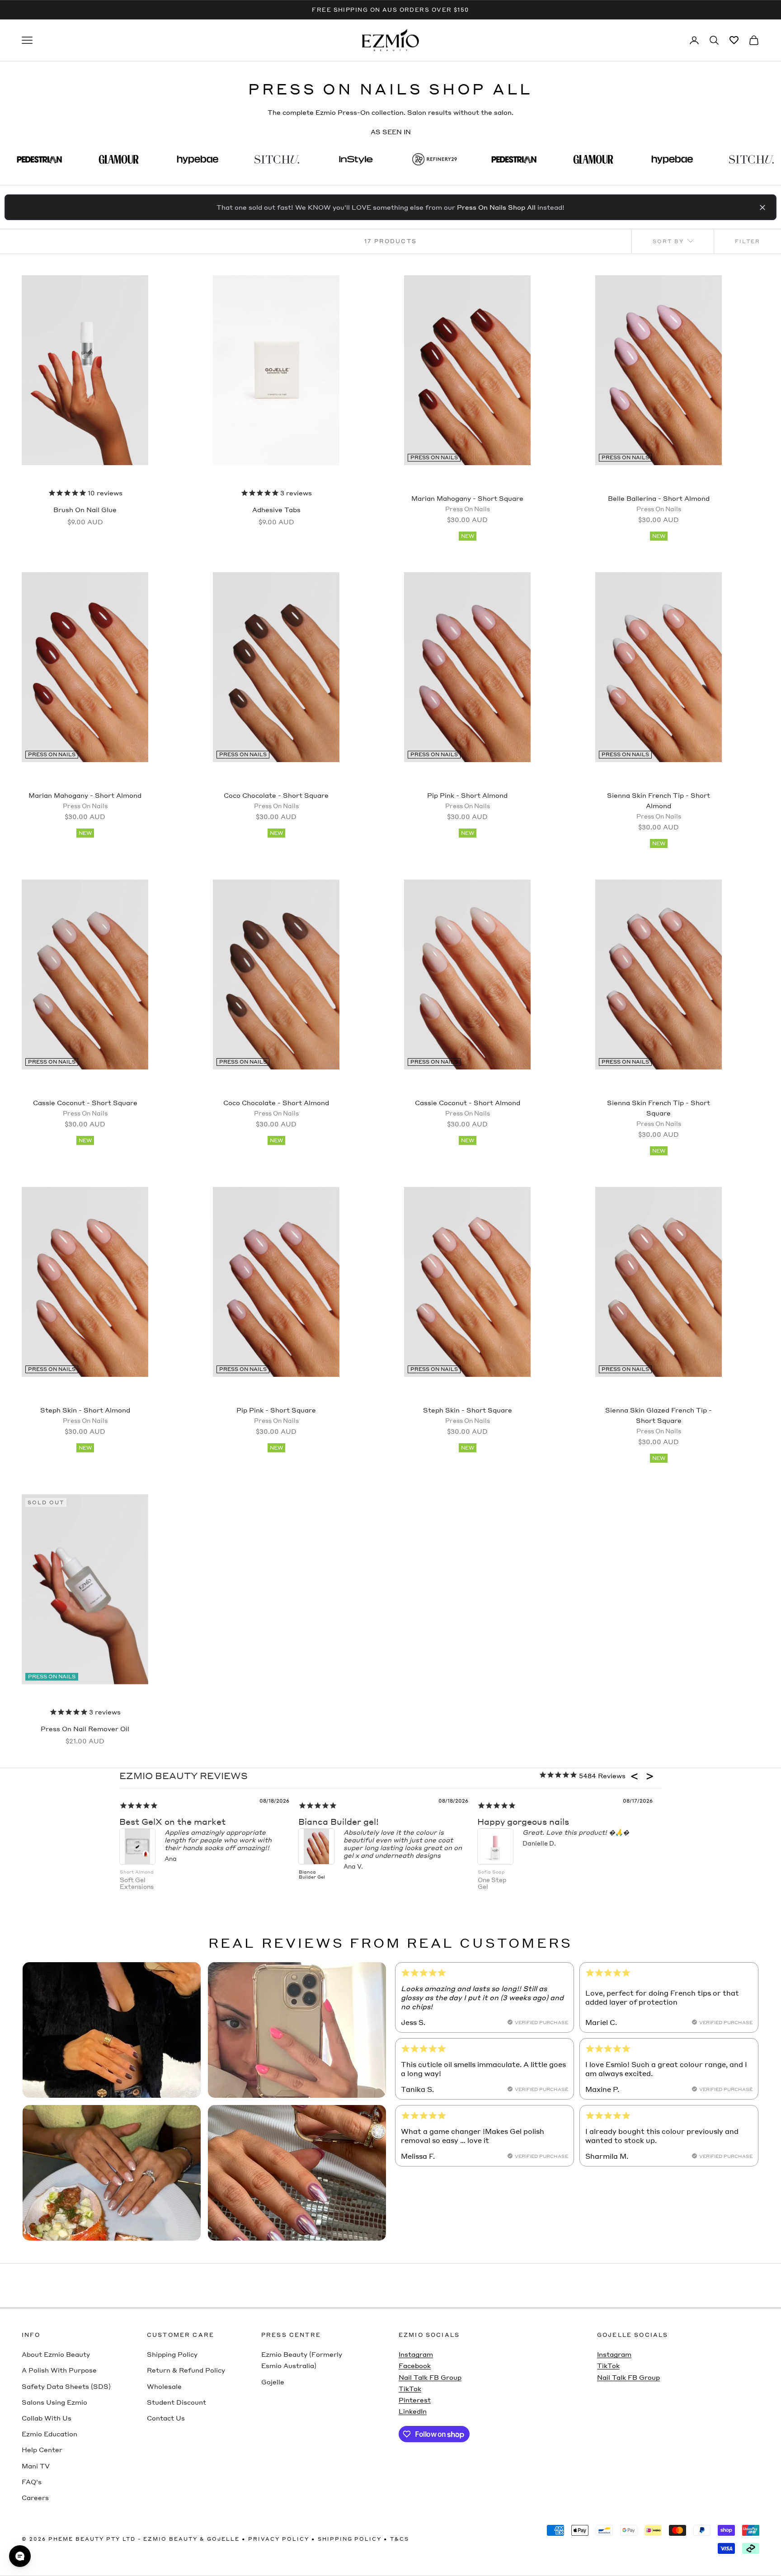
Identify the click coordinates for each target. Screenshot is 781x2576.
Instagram (416, 2354)
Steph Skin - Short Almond (85, 1415)
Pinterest (415, 2400)
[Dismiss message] (762, 207)
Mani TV (36, 2466)
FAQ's (32, 2482)
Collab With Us (47, 2418)
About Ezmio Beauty (56, 2354)
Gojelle (273, 2382)
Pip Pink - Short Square (276, 1415)
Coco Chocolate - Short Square (276, 800)
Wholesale (164, 2386)
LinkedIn (413, 2411)
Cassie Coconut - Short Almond (468, 1108)
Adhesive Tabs (276, 509)
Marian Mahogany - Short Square (467, 503)
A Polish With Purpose (59, 2370)
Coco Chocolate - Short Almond (276, 1108)
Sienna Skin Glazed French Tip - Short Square (659, 1420)
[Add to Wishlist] (125, 290)
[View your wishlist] (734, 40)
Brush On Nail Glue (85, 509)
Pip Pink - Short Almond (467, 800)
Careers (35, 2497)
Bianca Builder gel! (339, 1821)
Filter (748, 241)
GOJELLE (223, 2539)
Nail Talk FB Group (430, 2377)
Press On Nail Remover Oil (85, 1728)
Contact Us (166, 2418)
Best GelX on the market (172, 1821)
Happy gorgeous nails (523, 1821)
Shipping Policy (172, 2354)
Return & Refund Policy (186, 2370)
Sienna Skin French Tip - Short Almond (659, 805)
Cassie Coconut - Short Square (85, 1108)
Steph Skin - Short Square (468, 1415)
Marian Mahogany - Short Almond (85, 800)
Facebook (415, 2365)
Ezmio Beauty (170, 2539)
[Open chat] (20, 2556)
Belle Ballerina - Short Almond (659, 503)
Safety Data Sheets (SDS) (66, 2386)
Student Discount (176, 2402)
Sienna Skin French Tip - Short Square (659, 1113)
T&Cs (400, 2539)
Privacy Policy (279, 2539)
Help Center (42, 2449)
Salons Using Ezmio (54, 2402)
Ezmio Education (49, 2434)
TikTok (410, 2388)
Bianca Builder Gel (312, 1874)
